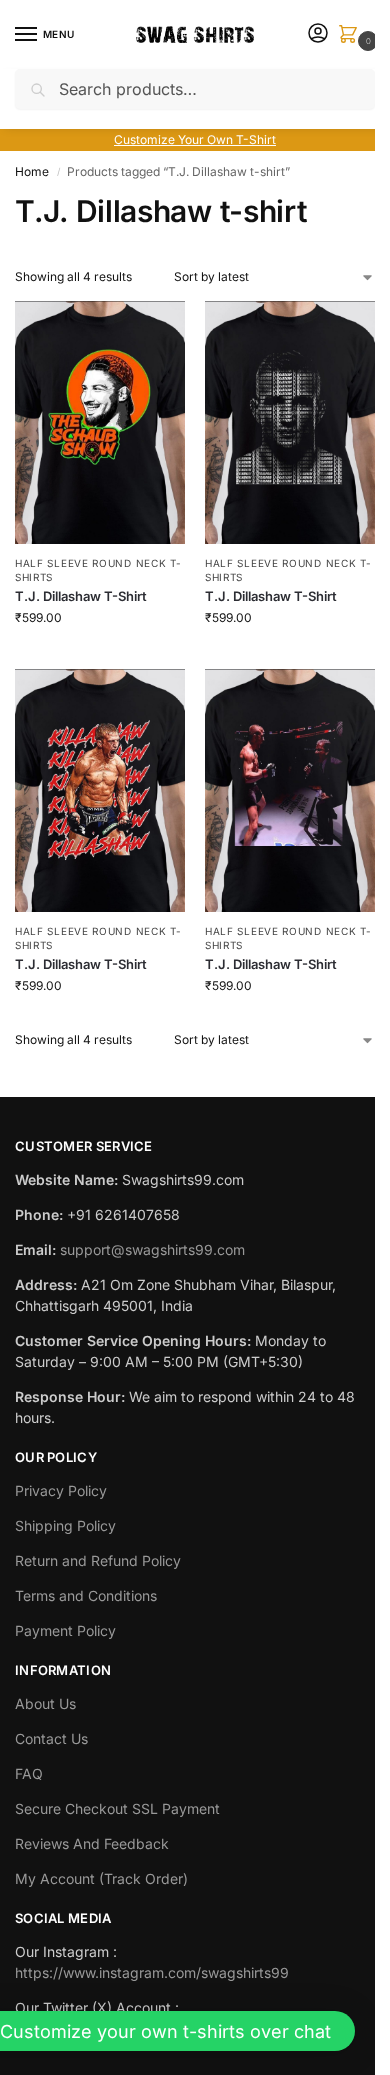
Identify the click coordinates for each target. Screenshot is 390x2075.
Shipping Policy (65, 1525)
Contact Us (51, 1738)
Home (32, 171)
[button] (352, 35)
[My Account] (318, 34)
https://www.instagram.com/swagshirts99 (152, 1972)
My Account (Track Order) (101, 1878)
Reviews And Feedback (92, 1843)
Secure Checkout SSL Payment (117, 1808)
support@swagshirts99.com (152, 1249)
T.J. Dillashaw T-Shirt (81, 596)
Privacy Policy (61, 1490)
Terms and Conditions (86, 1595)
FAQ (29, 1773)
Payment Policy (65, 1630)
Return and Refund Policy (98, 1560)
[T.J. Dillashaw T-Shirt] (100, 422)
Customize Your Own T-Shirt (195, 139)
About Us (45, 1703)
